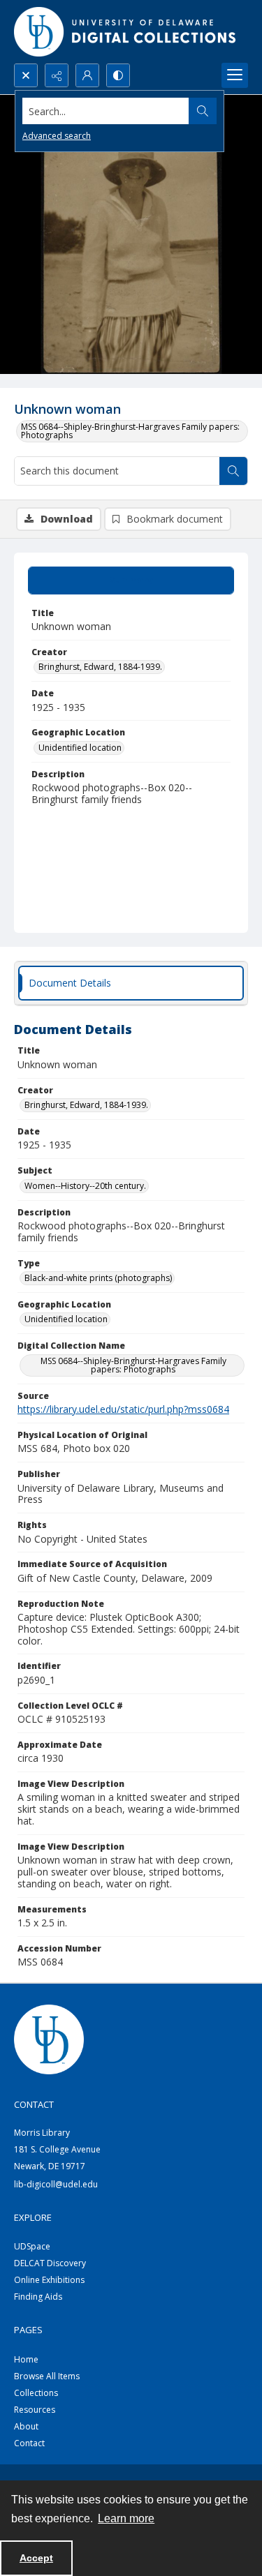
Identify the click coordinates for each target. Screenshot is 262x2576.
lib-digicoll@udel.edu (56, 2184)
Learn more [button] (126, 2518)
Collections (36, 2393)
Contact (29, 2443)
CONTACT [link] (34, 2104)
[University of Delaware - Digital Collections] (126, 32)
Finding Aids (38, 2297)
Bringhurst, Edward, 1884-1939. (100, 667)
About (26, 2426)
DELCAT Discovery (50, 2263)
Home (26, 2359)
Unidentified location (80, 748)
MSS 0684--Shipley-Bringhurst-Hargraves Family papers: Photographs (130, 431)
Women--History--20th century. (85, 1186)
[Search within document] (233, 471)
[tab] (131, 581)
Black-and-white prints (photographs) (98, 1278)
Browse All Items (47, 2376)
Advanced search (57, 136)
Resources (35, 2410)
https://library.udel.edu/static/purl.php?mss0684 (123, 1409)
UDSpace (32, 2246)
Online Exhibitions (49, 2280)
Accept (36, 2558)
